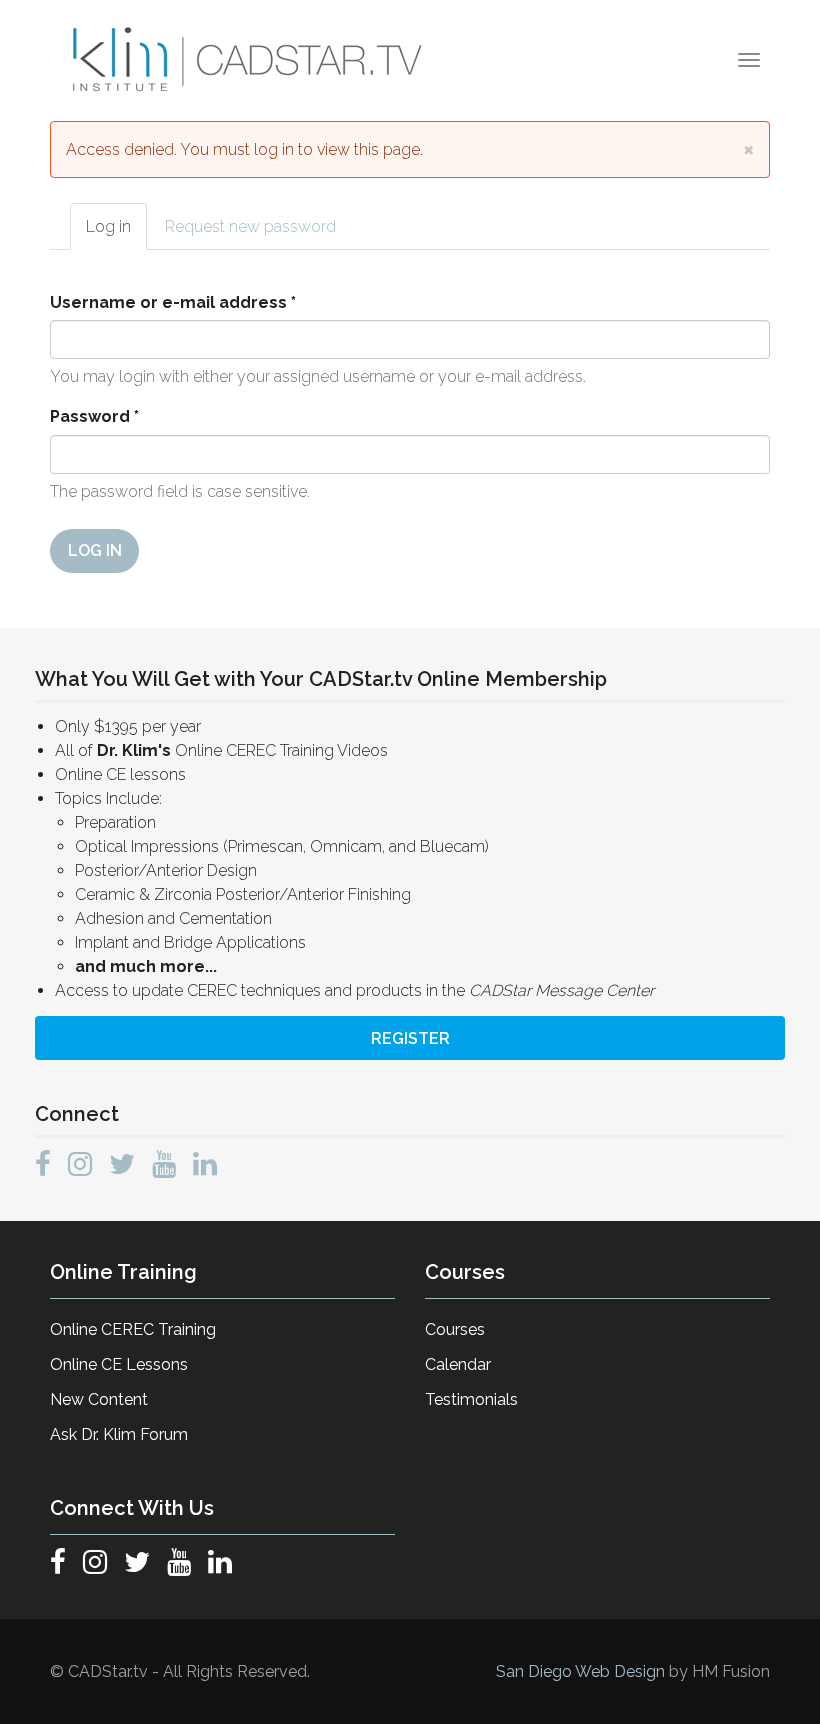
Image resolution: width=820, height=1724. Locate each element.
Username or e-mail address (173, 302)
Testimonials (471, 1399)
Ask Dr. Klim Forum (119, 1434)
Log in (116, 233)
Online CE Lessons (119, 1364)
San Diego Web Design (582, 1671)
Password (94, 416)
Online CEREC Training (133, 1329)
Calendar (458, 1364)
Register (410, 1038)
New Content (99, 1399)
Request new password (250, 226)
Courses (455, 1329)
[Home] (250, 60)
